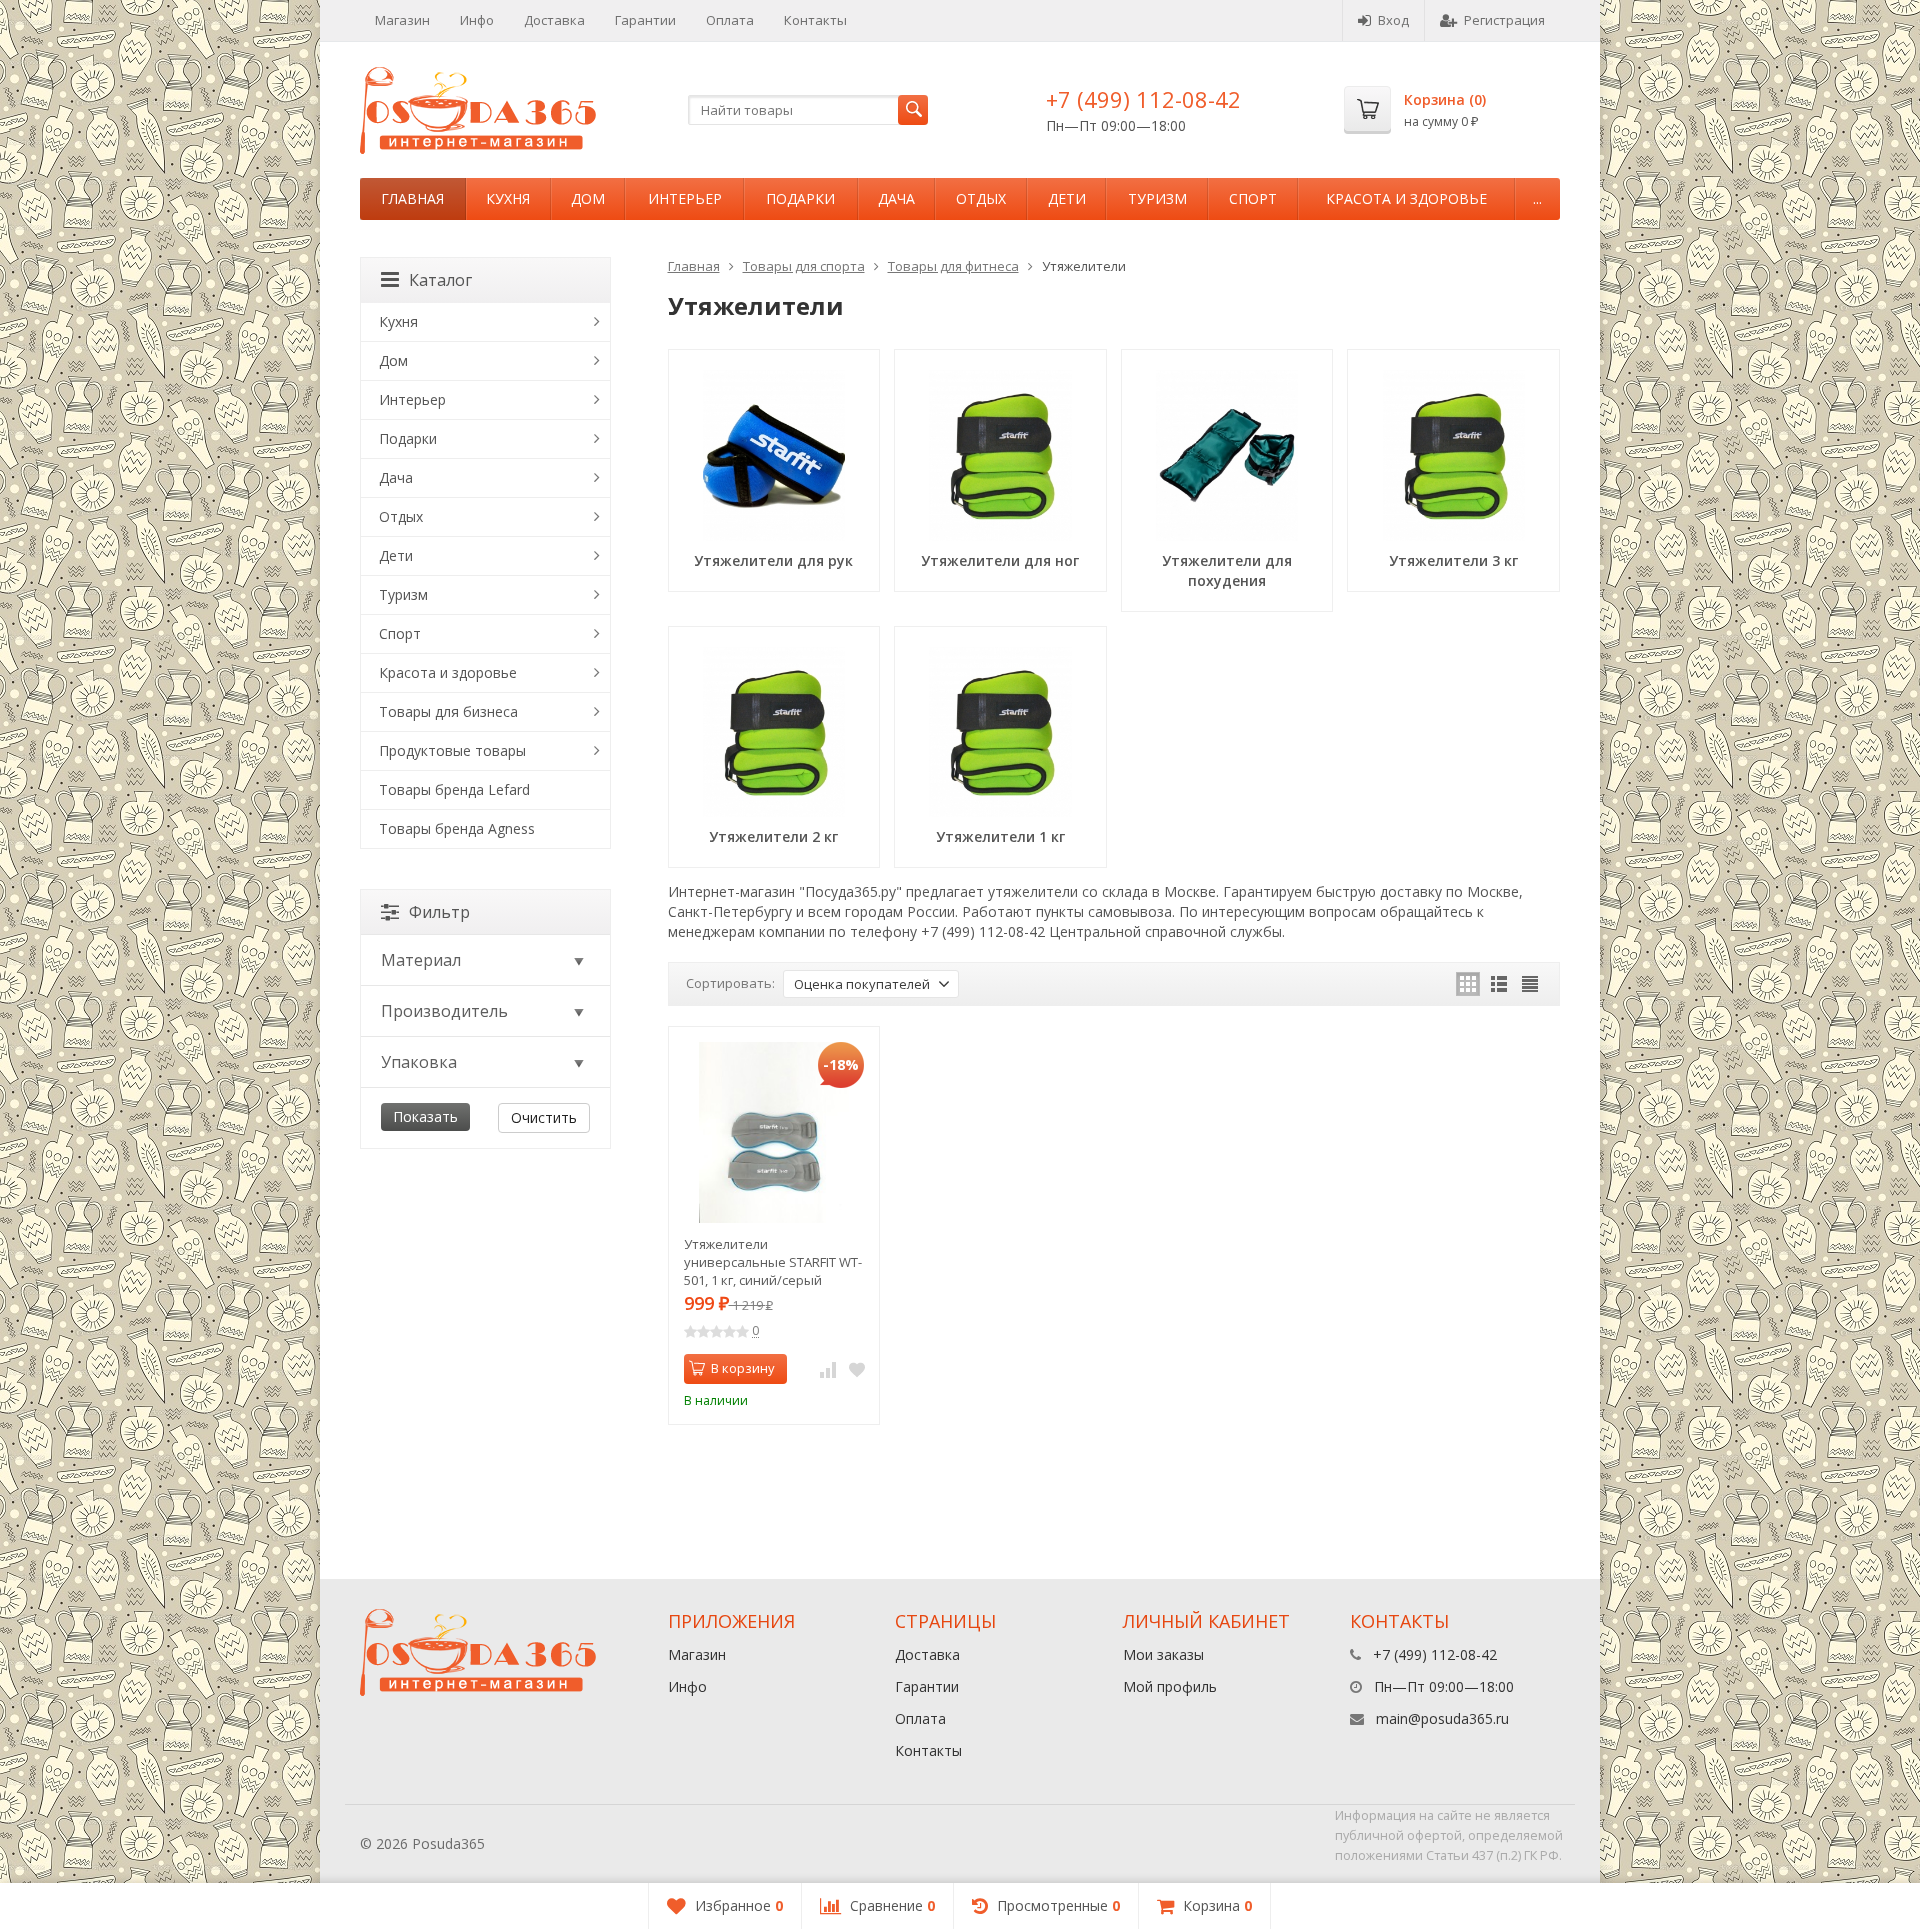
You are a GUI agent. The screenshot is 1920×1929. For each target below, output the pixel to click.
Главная (412, 198)
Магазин (402, 20)
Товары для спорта (804, 266)
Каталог (440, 280)
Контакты (815, 20)
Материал (421, 960)
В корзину (743, 1368)
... (1537, 198)
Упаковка (419, 1062)
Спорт (1253, 198)
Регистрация (1504, 20)
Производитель (444, 1011)
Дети (1067, 198)
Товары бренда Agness (457, 828)
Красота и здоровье (1406, 198)
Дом (588, 198)
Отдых (981, 198)
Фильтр (439, 912)
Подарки (800, 198)
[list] (1499, 984)
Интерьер (685, 198)
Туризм (1157, 198)
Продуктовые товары (452, 750)
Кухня (508, 198)
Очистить (544, 1117)
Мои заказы (1163, 1654)
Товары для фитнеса (953, 266)
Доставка (554, 20)
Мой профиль (1170, 1686)
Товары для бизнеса (448, 711)
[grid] (1468, 984)
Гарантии (645, 20)
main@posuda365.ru (1442, 1718)
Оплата (730, 20)
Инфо (477, 20)
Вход (1393, 20)
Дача (896, 198)
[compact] (1530, 984)
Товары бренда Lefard (454, 789)
